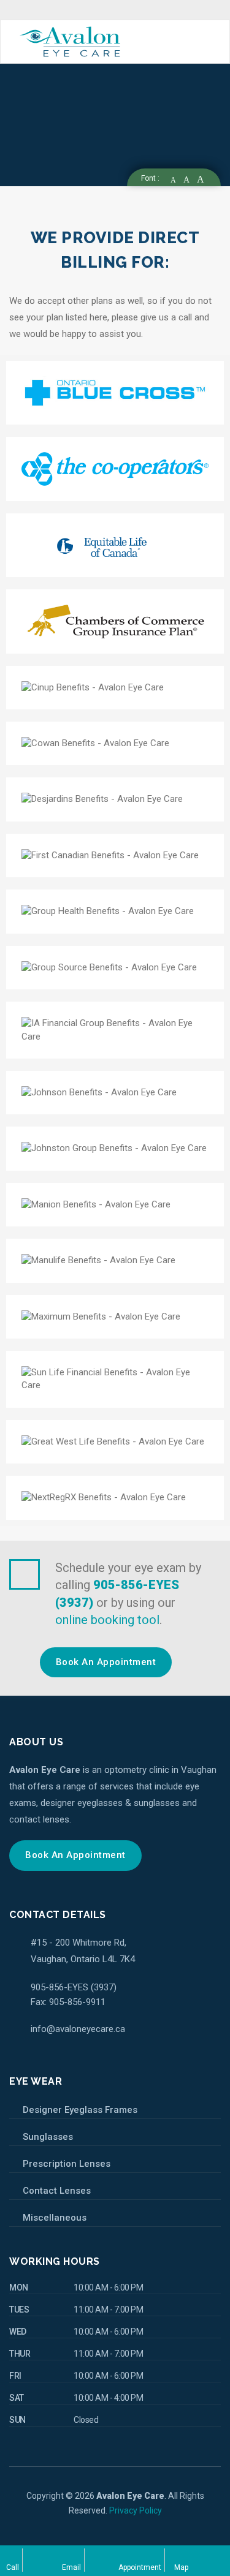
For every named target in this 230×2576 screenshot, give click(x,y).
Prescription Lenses (67, 2164)
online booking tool (107, 1620)
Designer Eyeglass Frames (80, 2110)
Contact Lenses (57, 2191)
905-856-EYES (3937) (74, 1987)
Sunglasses (48, 2137)
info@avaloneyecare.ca (78, 2029)
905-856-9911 (76, 2002)
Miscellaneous (55, 2218)
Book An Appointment (106, 1662)
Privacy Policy (136, 2510)
